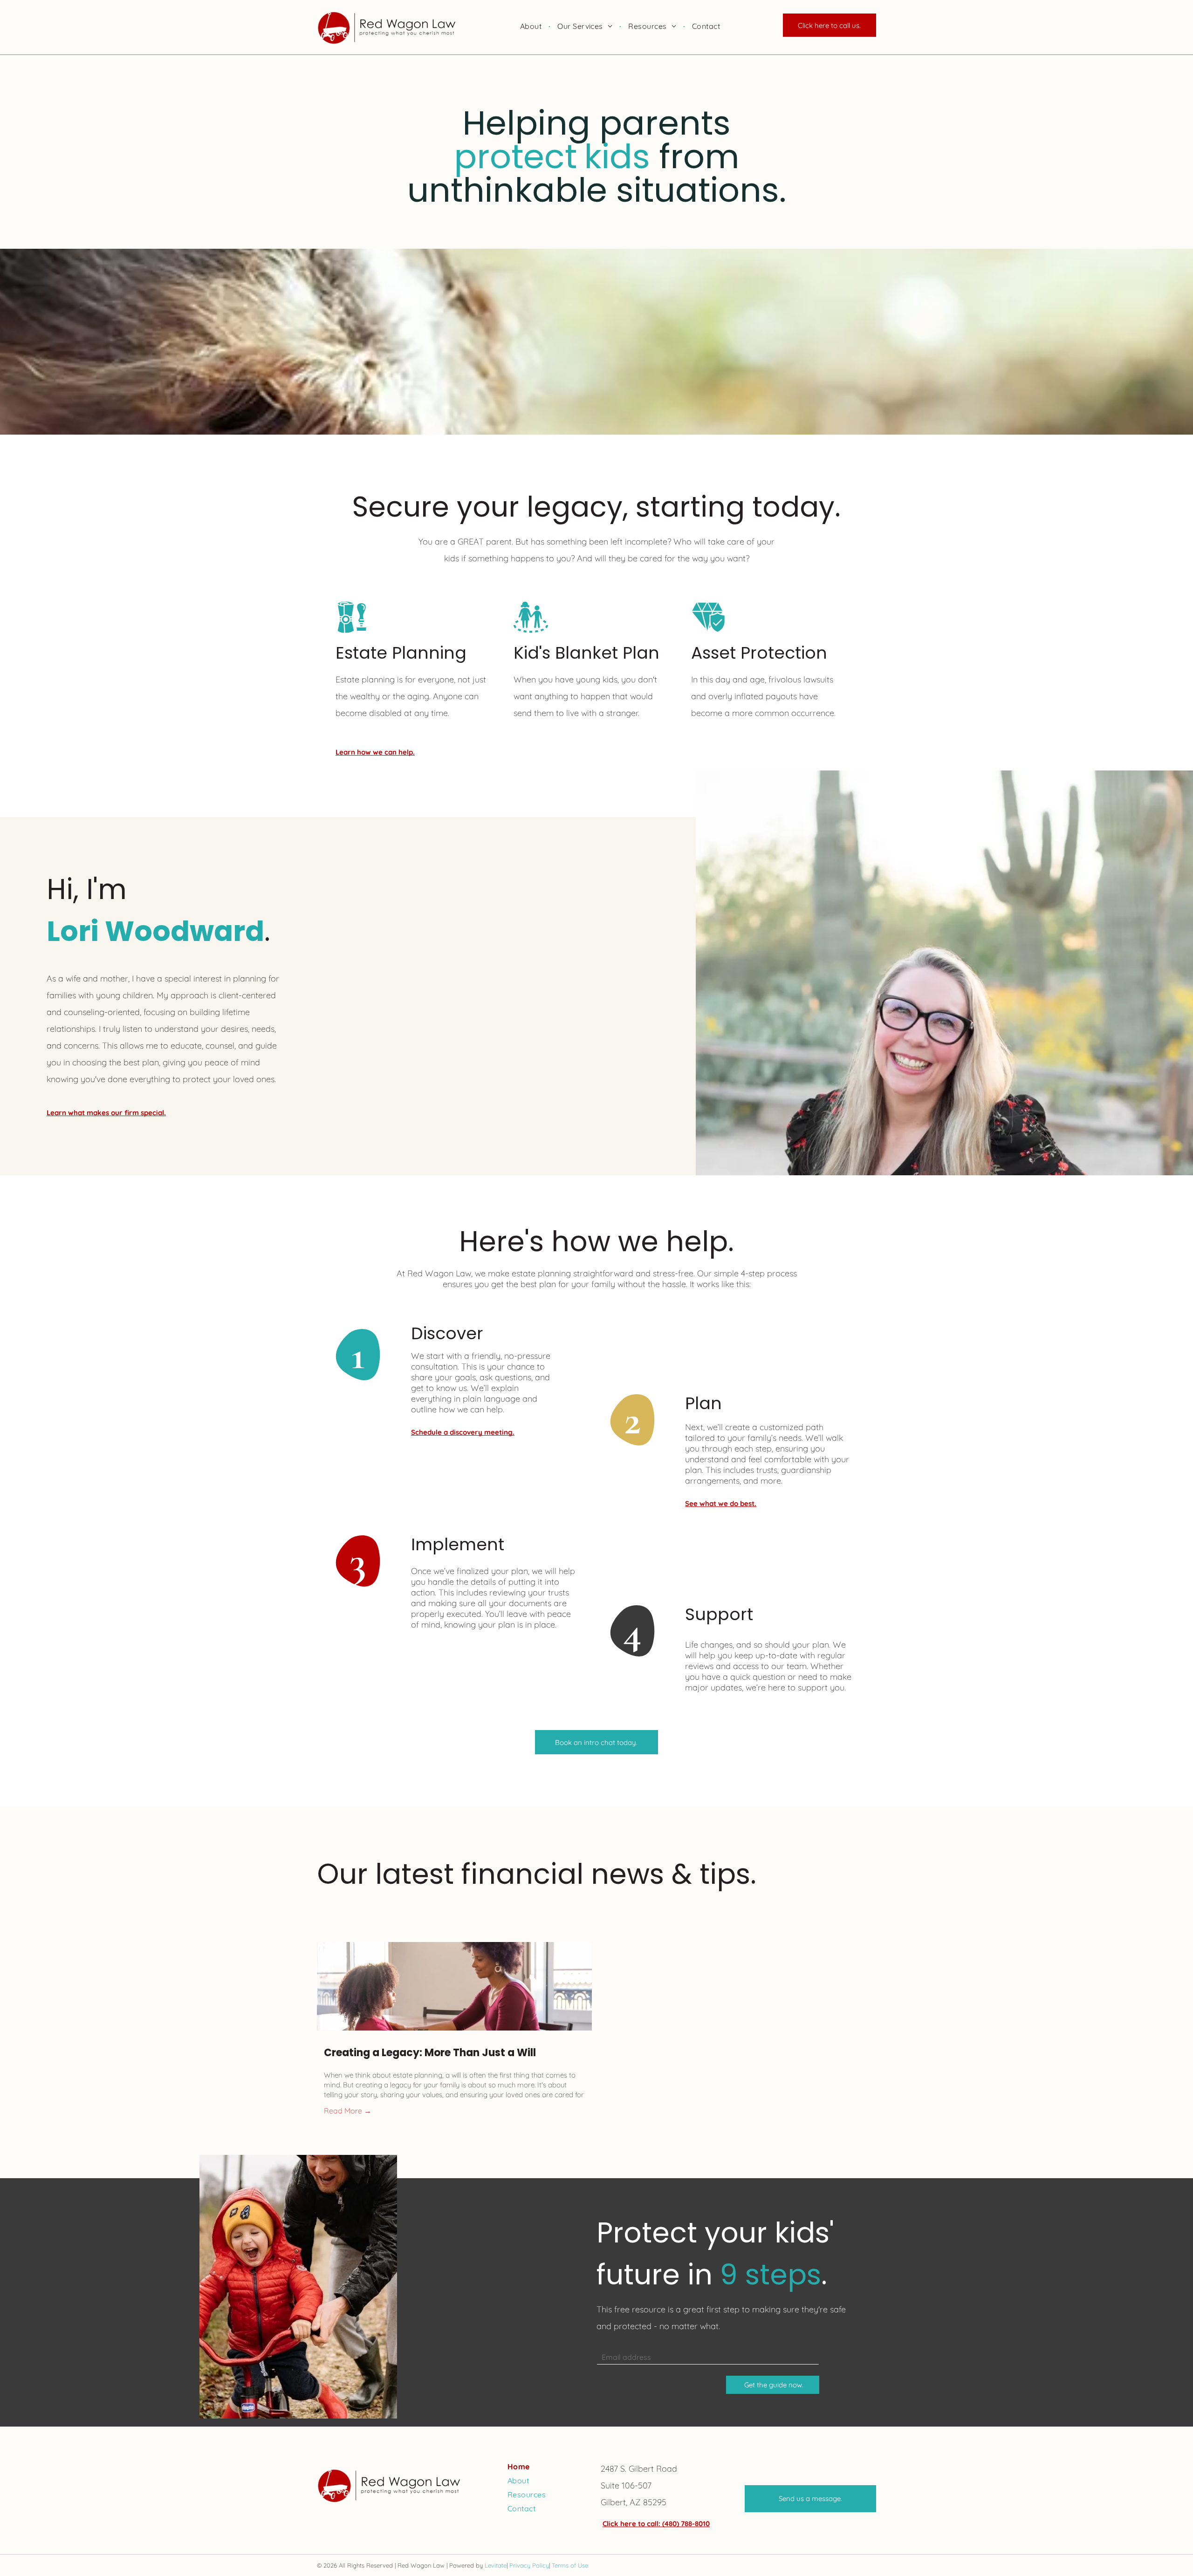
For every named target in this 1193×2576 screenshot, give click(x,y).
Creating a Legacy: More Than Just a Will (430, 2053)
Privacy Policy (529, 2565)
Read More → (348, 2111)
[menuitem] (532, 26)
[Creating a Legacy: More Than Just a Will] (454, 1986)
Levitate (496, 2565)
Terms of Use (570, 2565)
